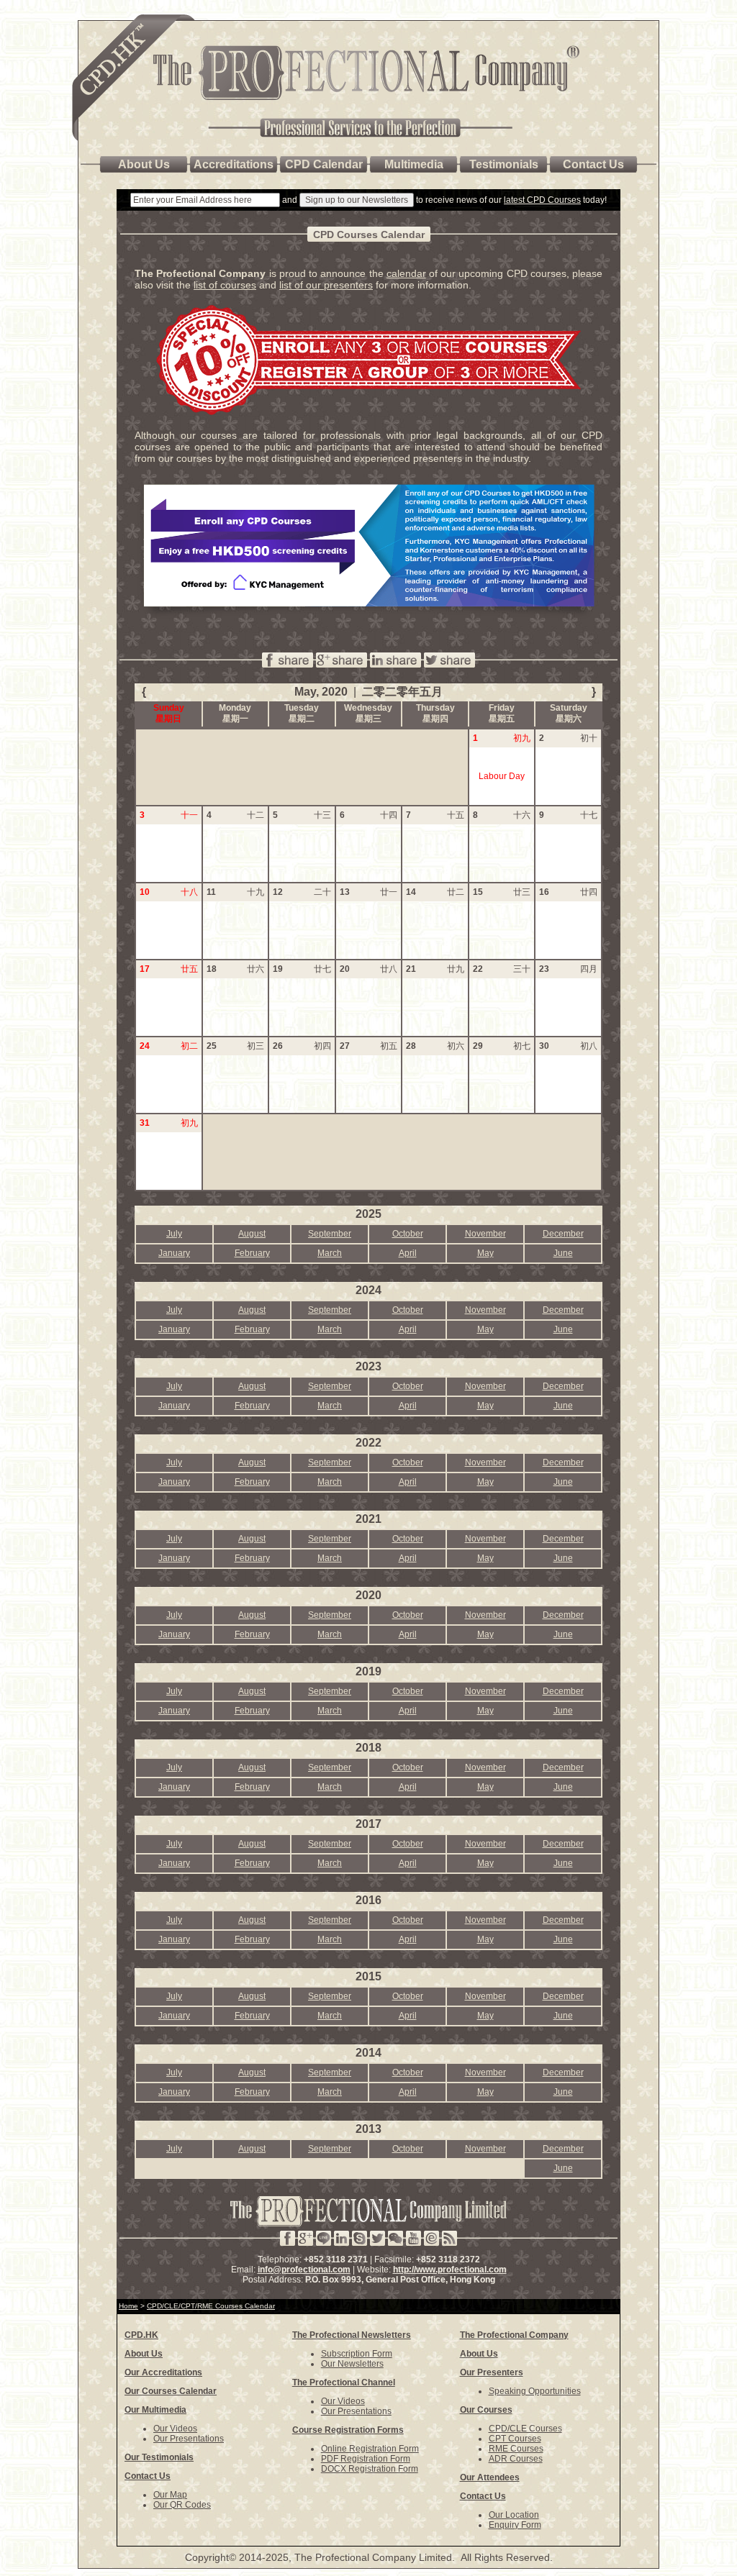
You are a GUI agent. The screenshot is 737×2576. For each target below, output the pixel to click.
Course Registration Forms (348, 2430)
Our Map (170, 2495)
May (485, 1253)
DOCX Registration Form (370, 2469)
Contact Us (148, 2476)
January (174, 1253)
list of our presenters (326, 285)
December (563, 1234)
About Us (144, 2354)
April (408, 1253)
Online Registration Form (370, 2449)
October (408, 1234)
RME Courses (516, 2449)
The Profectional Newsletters (352, 2335)
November (485, 1234)
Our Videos (175, 2429)
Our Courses (486, 2410)
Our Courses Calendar (171, 2391)
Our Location (514, 2515)
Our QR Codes (182, 2505)
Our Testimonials (159, 2457)
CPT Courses (515, 2439)
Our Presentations (189, 2439)
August (252, 1234)
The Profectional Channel (344, 2382)
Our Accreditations (163, 2372)
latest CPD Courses (542, 200)
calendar (406, 273)
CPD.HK (141, 2335)
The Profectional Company (514, 2335)
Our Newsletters (352, 2364)
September (330, 1234)
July (174, 1234)
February (252, 1253)
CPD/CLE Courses (525, 2429)
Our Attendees (490, 2477)
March (330, 1253)
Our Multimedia (155, 2410)
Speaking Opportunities (535, 2391)
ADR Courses (516, 2459)
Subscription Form (357, 2354)
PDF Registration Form (366, 2459)
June (563, 1253)
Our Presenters (492, 2372)
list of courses (225, 285)
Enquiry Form (515, 2525)
